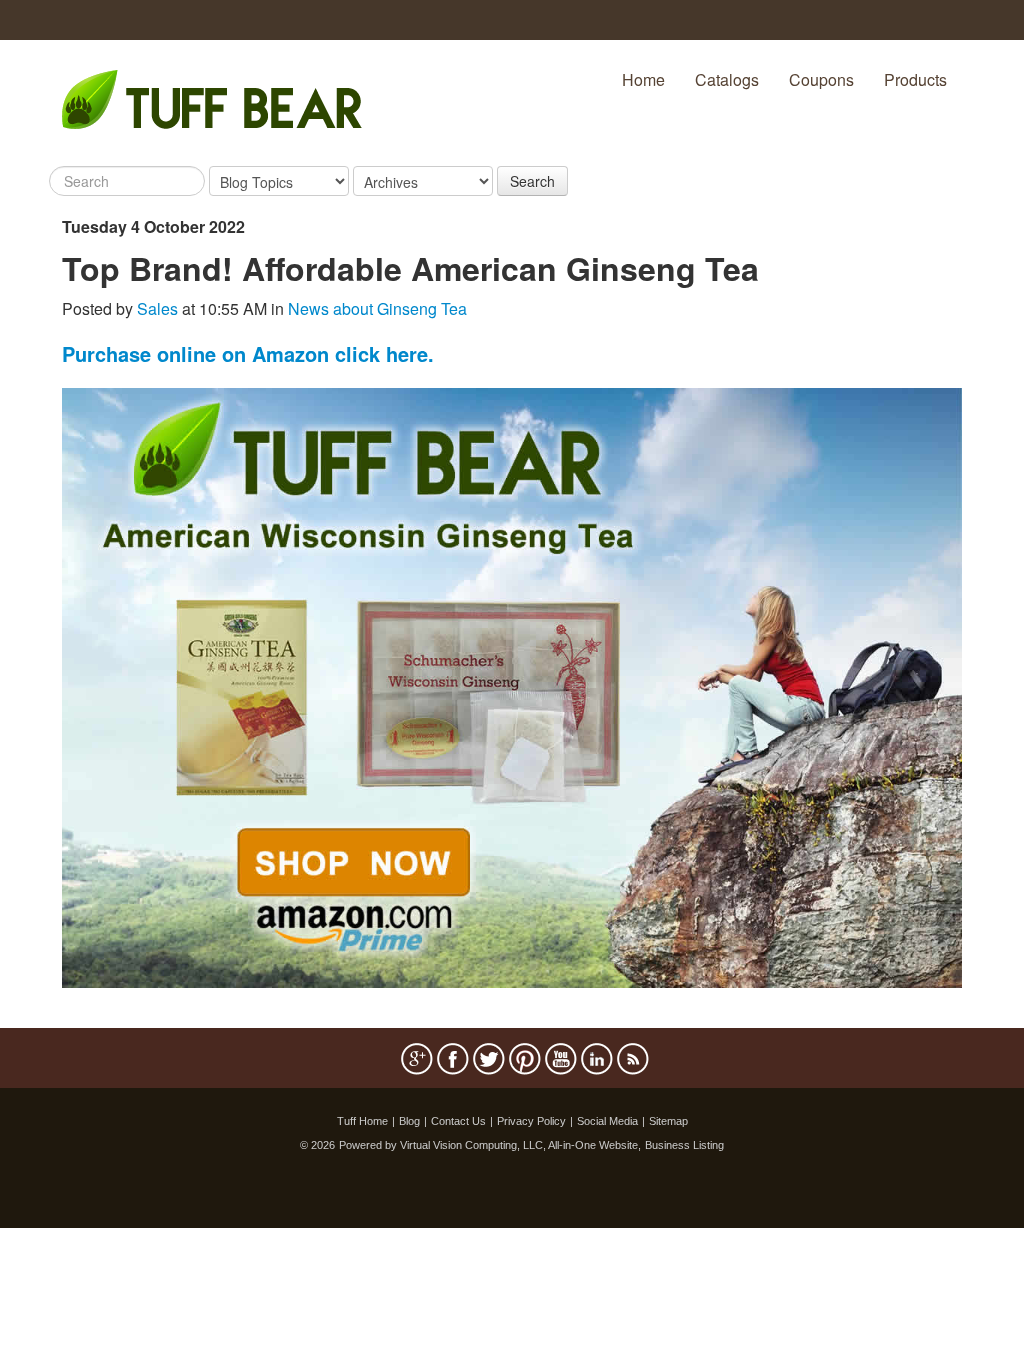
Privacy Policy (531, 1121)
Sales (157, 308)
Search (532, 181)
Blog (409, 1121)
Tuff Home (362, 1121)
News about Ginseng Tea (377, 308)
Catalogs (727, 79)
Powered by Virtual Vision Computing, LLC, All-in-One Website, (490, 1145)
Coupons (821, 79)
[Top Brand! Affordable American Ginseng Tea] (512, 685)
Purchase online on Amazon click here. (248, 353)
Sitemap (668, 1121)
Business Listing (684, 1145)
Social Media (607, 1121)
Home (643, 79)
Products (915, 79)
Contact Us (458, 1121)
